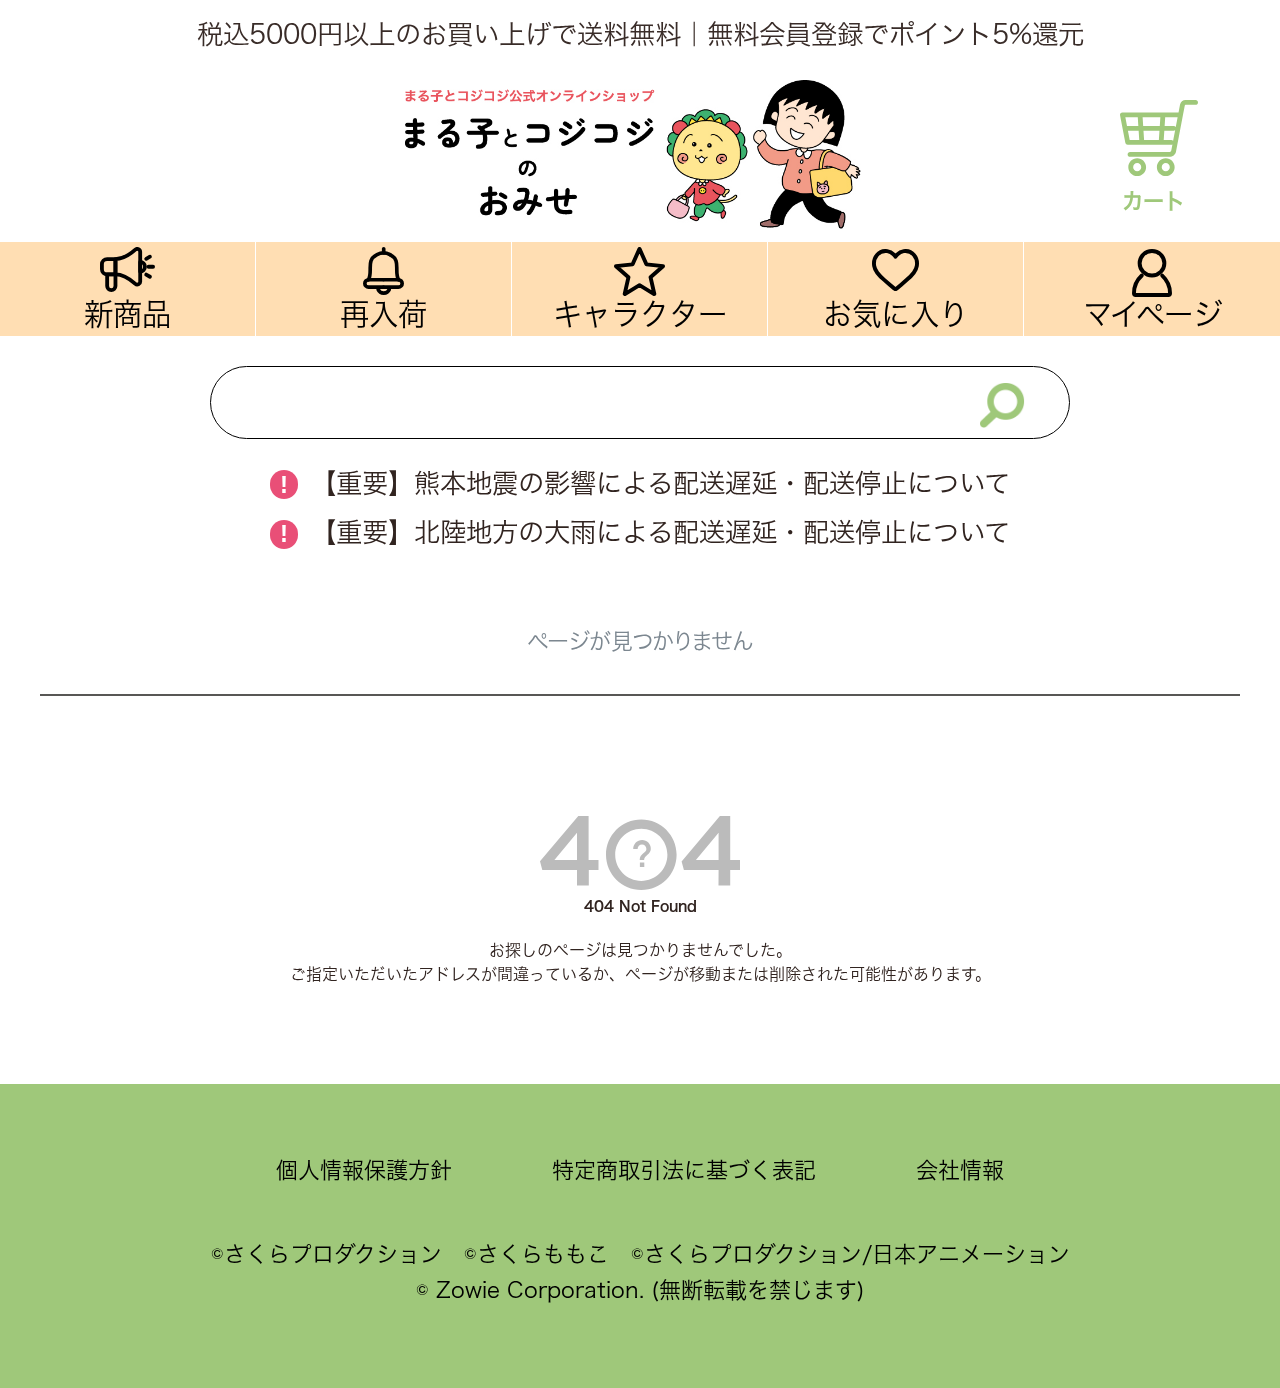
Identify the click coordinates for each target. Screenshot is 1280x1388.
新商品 (127, 314)
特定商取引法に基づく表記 (684, 1170)
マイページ (1152, 314)
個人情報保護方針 (364, 1170)
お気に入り (895, 314)
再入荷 (383, 314)
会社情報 (960, 1170)
